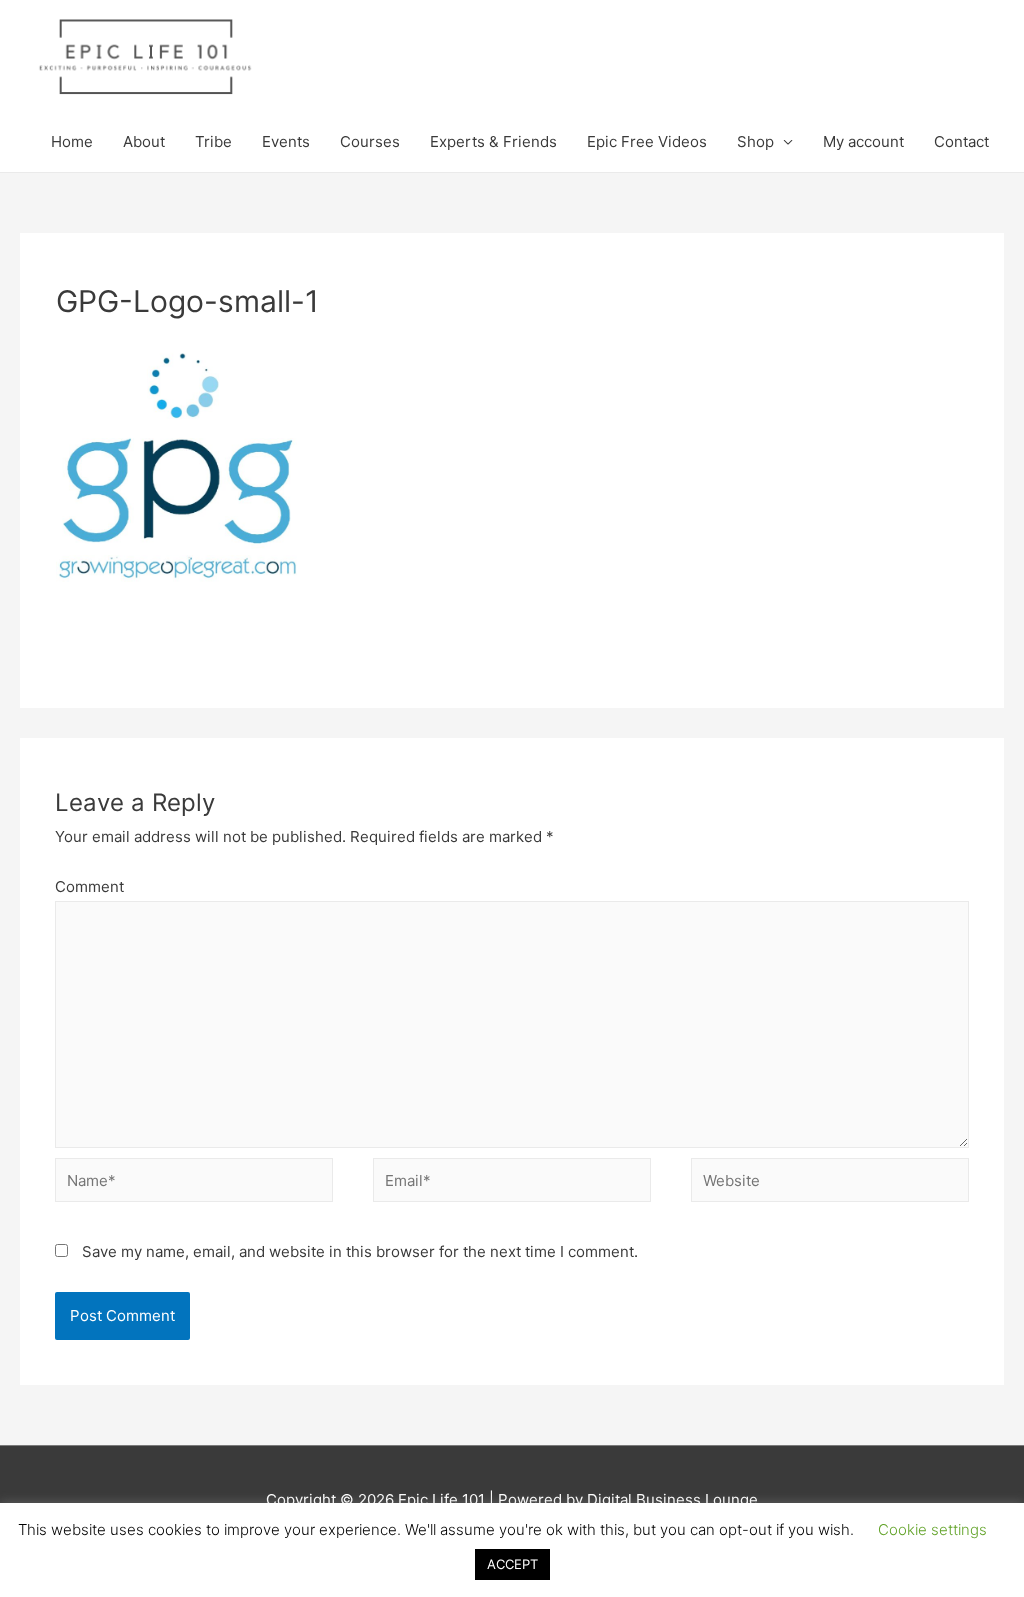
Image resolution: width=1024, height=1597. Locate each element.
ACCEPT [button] (512, 1564)
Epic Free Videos (647, 141)
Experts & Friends (493, 141)
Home (72, 141)
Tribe (213, 141)
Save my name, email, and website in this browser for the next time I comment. (360, 1251)
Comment (89, 886)
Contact (961, 141)
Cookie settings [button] (932, 1529)
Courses (370, 141)
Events (286, 141)
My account (863, 141)
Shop (755, 141)
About (144, 141)
